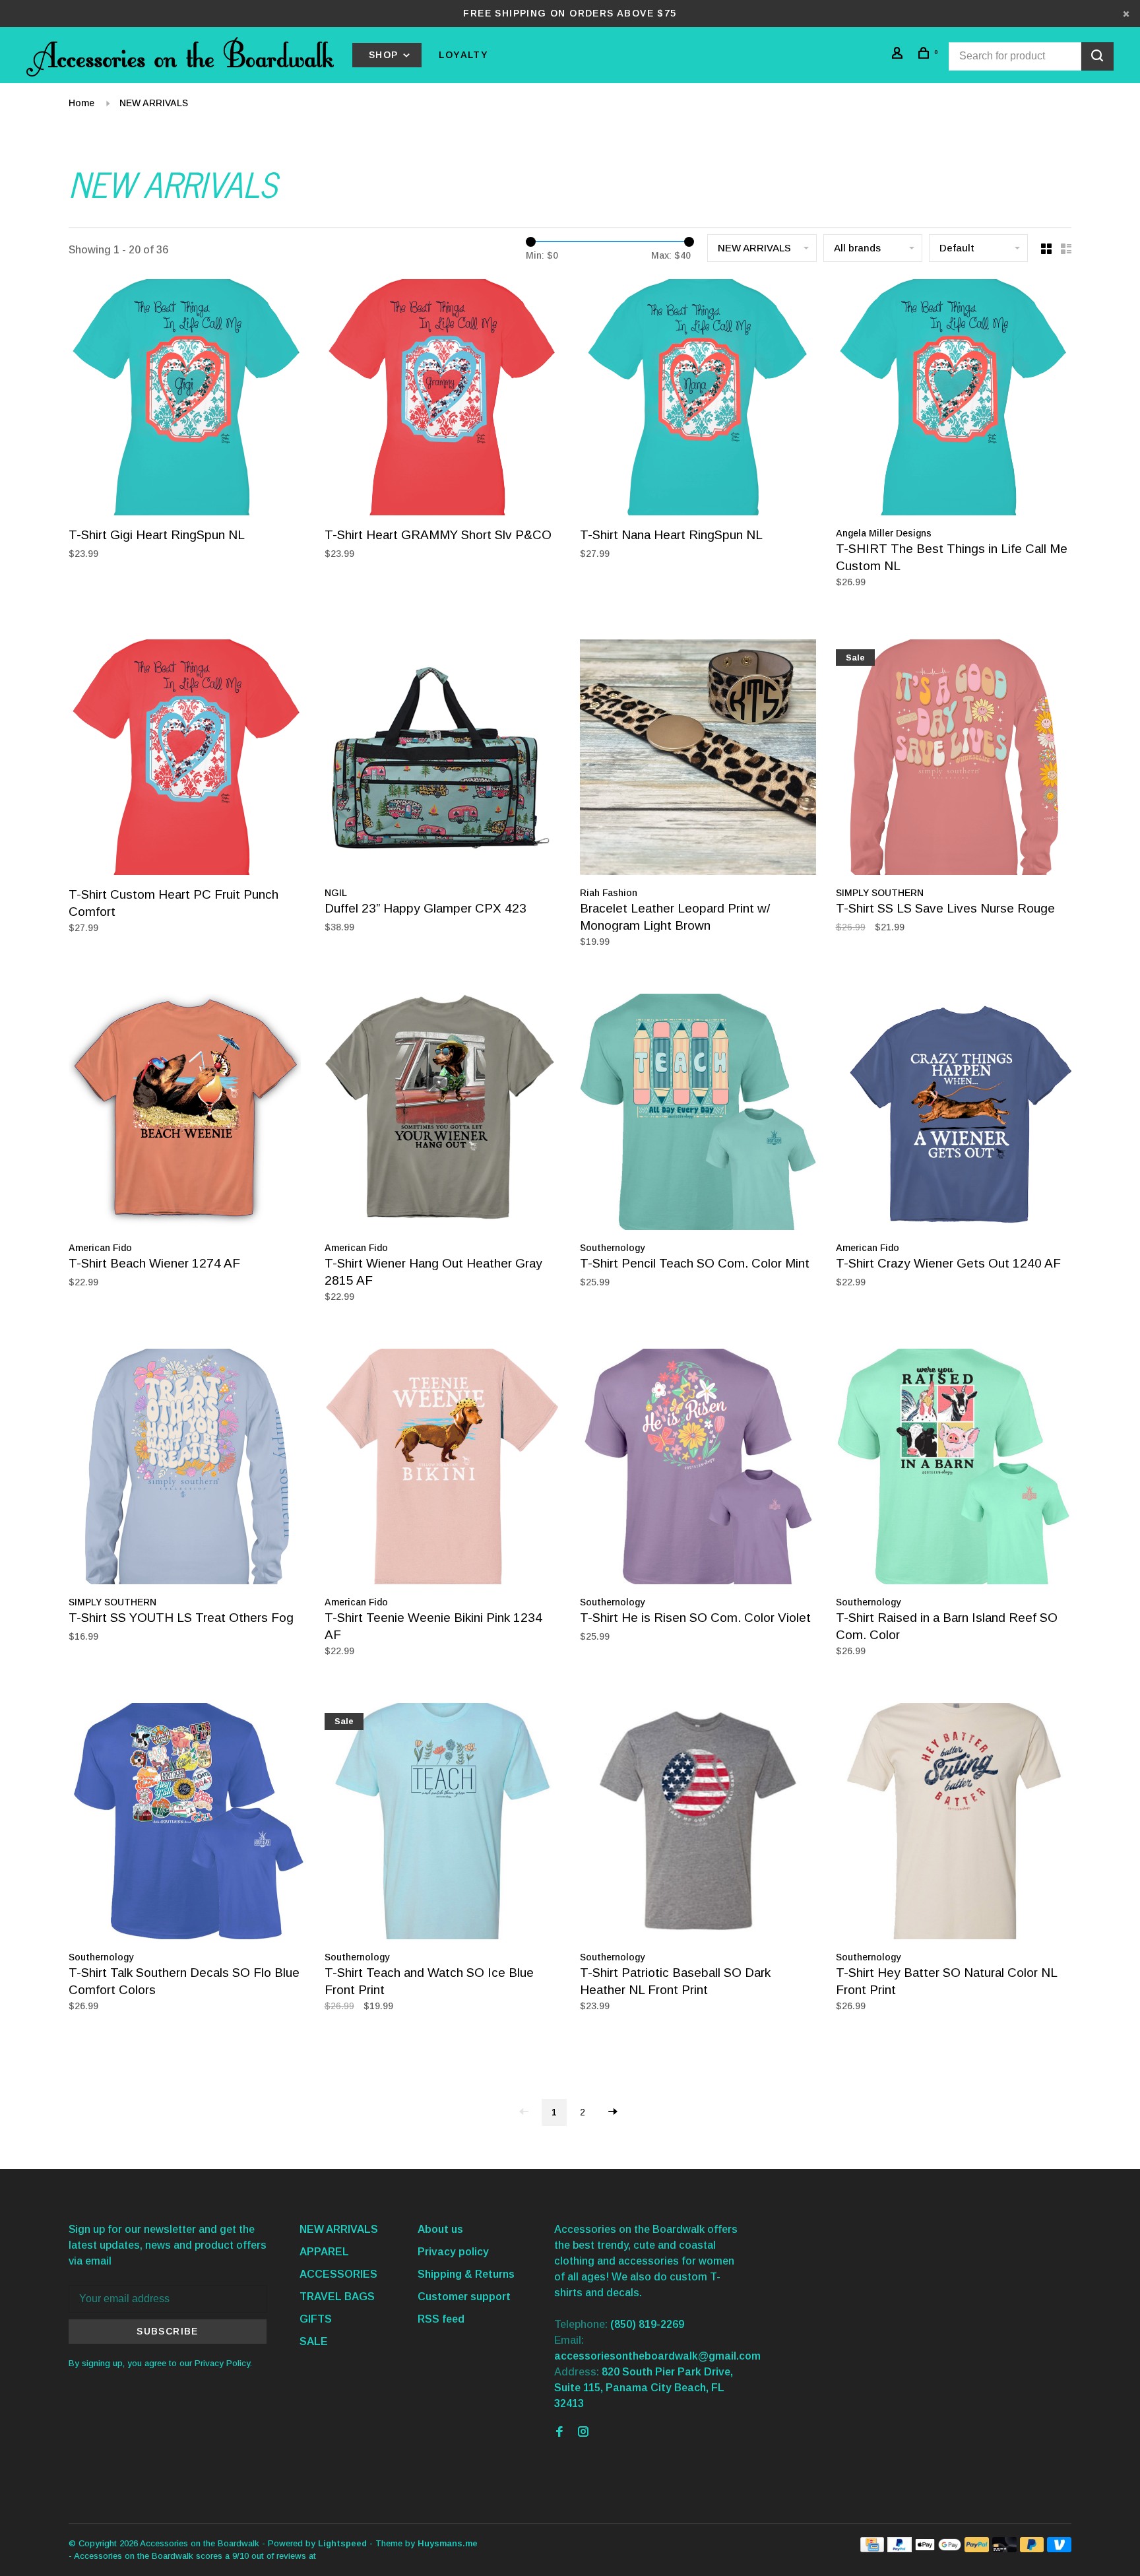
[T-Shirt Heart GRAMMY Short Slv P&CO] (443, 400)
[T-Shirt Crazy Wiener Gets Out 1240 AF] (954, 1114)
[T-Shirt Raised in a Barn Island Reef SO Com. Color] (954, 1469)
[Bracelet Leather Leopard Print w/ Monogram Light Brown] (698, 760)
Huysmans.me (448, 2543)
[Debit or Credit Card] (1004, 2549)
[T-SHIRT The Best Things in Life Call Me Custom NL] (954, 400)
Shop (385, 55)
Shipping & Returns (466, 2274)
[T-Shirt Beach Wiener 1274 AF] (187, 1114)
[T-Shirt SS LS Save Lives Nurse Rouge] (954, 760)
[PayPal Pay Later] (1032, 2549)
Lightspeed (342, 2543)
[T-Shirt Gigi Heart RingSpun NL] (187, 400)
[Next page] (613, 2112)
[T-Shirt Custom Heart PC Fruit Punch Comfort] (187, 760)
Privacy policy (453, 2252)
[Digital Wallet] (938, 2549)
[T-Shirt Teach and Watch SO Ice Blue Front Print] (443, 1823)
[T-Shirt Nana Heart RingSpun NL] (698, 400)
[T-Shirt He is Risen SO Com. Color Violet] (698, 1469)
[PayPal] (900, 2549)
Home (81, 103)
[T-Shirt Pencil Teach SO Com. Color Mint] (698, 1114)
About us (440, 2229)
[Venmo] (1059, 2549)
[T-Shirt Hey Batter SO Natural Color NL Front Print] (954, 1823)
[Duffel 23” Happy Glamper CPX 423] (443, 760)
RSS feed (441, 2319)
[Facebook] (559, 2432)
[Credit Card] (872, 2549)
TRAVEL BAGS (337, 2297)
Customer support (464, 2297)
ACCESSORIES (338, 2274)
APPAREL (324, 2252)
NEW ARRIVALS (154, 103)
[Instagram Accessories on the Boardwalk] (583, 2432)
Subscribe (168, 2331)
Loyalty (463, 55)
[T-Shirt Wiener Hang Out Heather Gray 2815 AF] (443, 1114)
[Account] (899, 55)
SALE (314, 2341)
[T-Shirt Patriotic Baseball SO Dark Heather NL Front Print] (698, 1823)
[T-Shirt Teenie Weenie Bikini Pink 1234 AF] (443, 1469)
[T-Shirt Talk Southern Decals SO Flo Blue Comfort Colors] (187, 1823)
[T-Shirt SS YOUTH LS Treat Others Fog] (187, 1469)
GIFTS (316, 2319)
